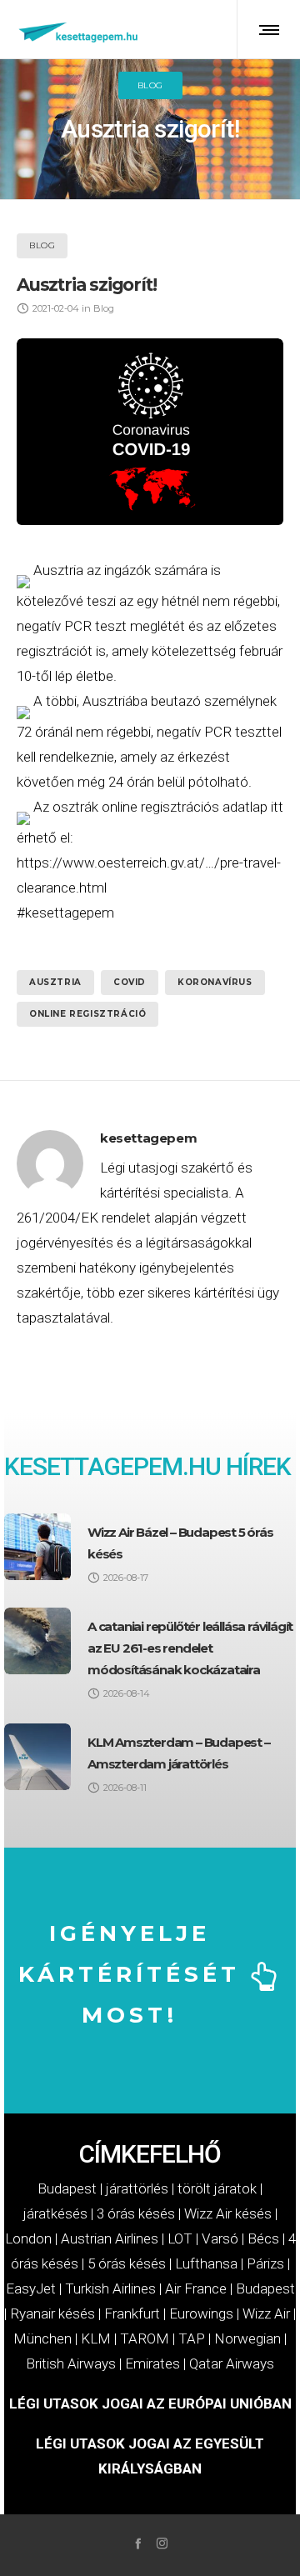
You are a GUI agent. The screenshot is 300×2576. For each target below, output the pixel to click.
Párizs (265, 2263)
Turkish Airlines (110, 2288)
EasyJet (31, 2288)
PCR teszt (95, 626)
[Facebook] (138, 2543)
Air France (196, 2288)
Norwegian (247, 2338)
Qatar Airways (232, 2363)
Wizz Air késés (228, 2213)
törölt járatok (217, 2188)
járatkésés (55, 2213)
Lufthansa (206, 2263)
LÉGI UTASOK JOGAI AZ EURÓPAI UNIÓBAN (150, 2403)
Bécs (263, 2238)
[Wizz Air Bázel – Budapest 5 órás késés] (37, 1547)
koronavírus (215, 982)
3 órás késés (136, 2213)
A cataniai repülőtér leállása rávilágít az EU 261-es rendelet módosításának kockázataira (190, 1648)
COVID (130, 982)
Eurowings (201, 2313)
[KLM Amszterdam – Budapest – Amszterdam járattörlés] (37, 1757)
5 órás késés (127, 2263)
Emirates (152, 2363)
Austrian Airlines (110, 2238)
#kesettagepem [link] (65, 913)
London (28, 2238)
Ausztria (58, 570)
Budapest (67, 2188)
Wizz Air (266, 2313)
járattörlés (137, 2188)
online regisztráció (87, 1014)
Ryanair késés (52, 2313)
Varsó (220, 2238)
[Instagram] (162, 2543)
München (42, 2338)
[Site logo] (79, 29)
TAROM (145, 2338)
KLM (96, 2338)
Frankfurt (132, 2313)
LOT (180, 2238)
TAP (192, 2338)
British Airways (71, 2363)
